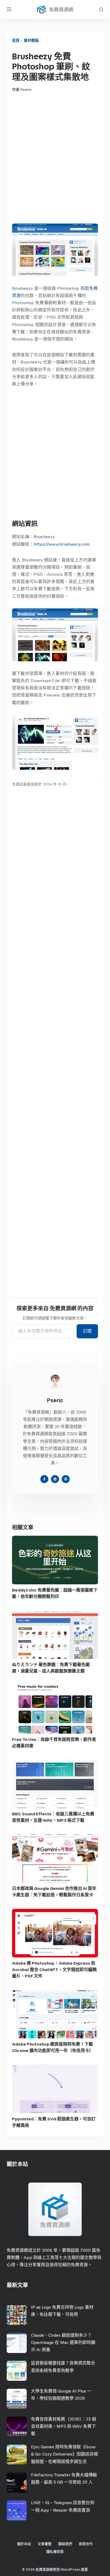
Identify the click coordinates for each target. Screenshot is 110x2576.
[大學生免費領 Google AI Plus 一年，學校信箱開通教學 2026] (17, 2399)
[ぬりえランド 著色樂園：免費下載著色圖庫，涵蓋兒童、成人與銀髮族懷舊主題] (55, 1635)
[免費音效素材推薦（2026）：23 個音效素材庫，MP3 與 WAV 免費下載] (17, 2427)
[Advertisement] (55, 158)
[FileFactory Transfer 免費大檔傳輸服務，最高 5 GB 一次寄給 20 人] (17, 2483)
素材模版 (31, 40)
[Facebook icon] (44, 1479)
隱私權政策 (55, 2552)
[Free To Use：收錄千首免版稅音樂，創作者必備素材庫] (55, 1709)
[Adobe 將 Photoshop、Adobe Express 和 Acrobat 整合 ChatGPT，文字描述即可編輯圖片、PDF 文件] (55, 1933)
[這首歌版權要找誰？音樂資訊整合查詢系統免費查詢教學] (17, 2371)
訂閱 (87, 1331)
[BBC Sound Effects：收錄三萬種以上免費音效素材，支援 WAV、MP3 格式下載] (55, 1784)
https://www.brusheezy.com (62, 544)
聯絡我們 (65, 2544)
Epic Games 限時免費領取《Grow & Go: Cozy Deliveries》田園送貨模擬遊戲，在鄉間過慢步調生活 (64, 2454)
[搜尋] (101, 9)
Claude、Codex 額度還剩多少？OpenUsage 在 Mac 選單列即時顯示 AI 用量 (63, 2342)
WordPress (70, 2569)
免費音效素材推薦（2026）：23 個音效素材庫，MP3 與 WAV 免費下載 (64, 2426)
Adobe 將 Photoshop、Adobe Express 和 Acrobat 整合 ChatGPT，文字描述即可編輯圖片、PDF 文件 (54, 1970)
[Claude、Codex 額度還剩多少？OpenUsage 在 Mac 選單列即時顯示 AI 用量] (17, 2343)
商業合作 (86, 2544)
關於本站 (24, 2544)
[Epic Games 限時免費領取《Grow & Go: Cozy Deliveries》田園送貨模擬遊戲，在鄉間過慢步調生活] (17, 2455)
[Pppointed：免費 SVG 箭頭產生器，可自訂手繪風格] (55, 2089)
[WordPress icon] (66, 1479)
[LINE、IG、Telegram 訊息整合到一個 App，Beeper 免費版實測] (17, 2510)
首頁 (16, 40)
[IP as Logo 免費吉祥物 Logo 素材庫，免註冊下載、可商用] (17, 2315)
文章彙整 (45, 2544)
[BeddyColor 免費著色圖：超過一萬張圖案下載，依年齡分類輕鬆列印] (55, 1560)
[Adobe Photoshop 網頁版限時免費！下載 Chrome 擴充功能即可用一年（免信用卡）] (55, 2014)
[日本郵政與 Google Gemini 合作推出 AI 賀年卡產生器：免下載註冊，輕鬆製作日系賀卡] (55, 1858)
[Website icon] (55, 1479)
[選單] (9, 9)
